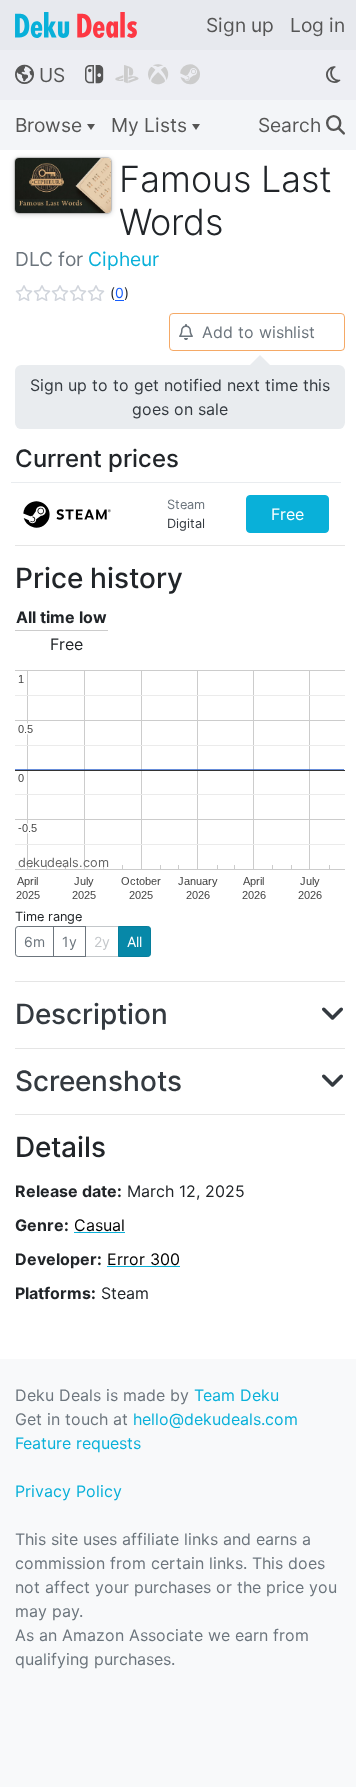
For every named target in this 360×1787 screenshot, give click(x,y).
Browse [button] (51, 125)
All (134, 941)
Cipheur (123, 259)
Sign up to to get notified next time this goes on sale (180, 397)
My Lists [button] (151, 125)
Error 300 (143, 1259)
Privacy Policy (68, 1491)
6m (34, 941)
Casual (99, 1225)
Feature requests (78, 1443)
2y (102, 941)
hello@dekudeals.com (215, 1419)
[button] (72, 293)
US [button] (40, 75)
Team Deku (236, 1395)
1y (69, 941)
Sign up (240, 25)
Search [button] (301, 125)
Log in (317, 25)
